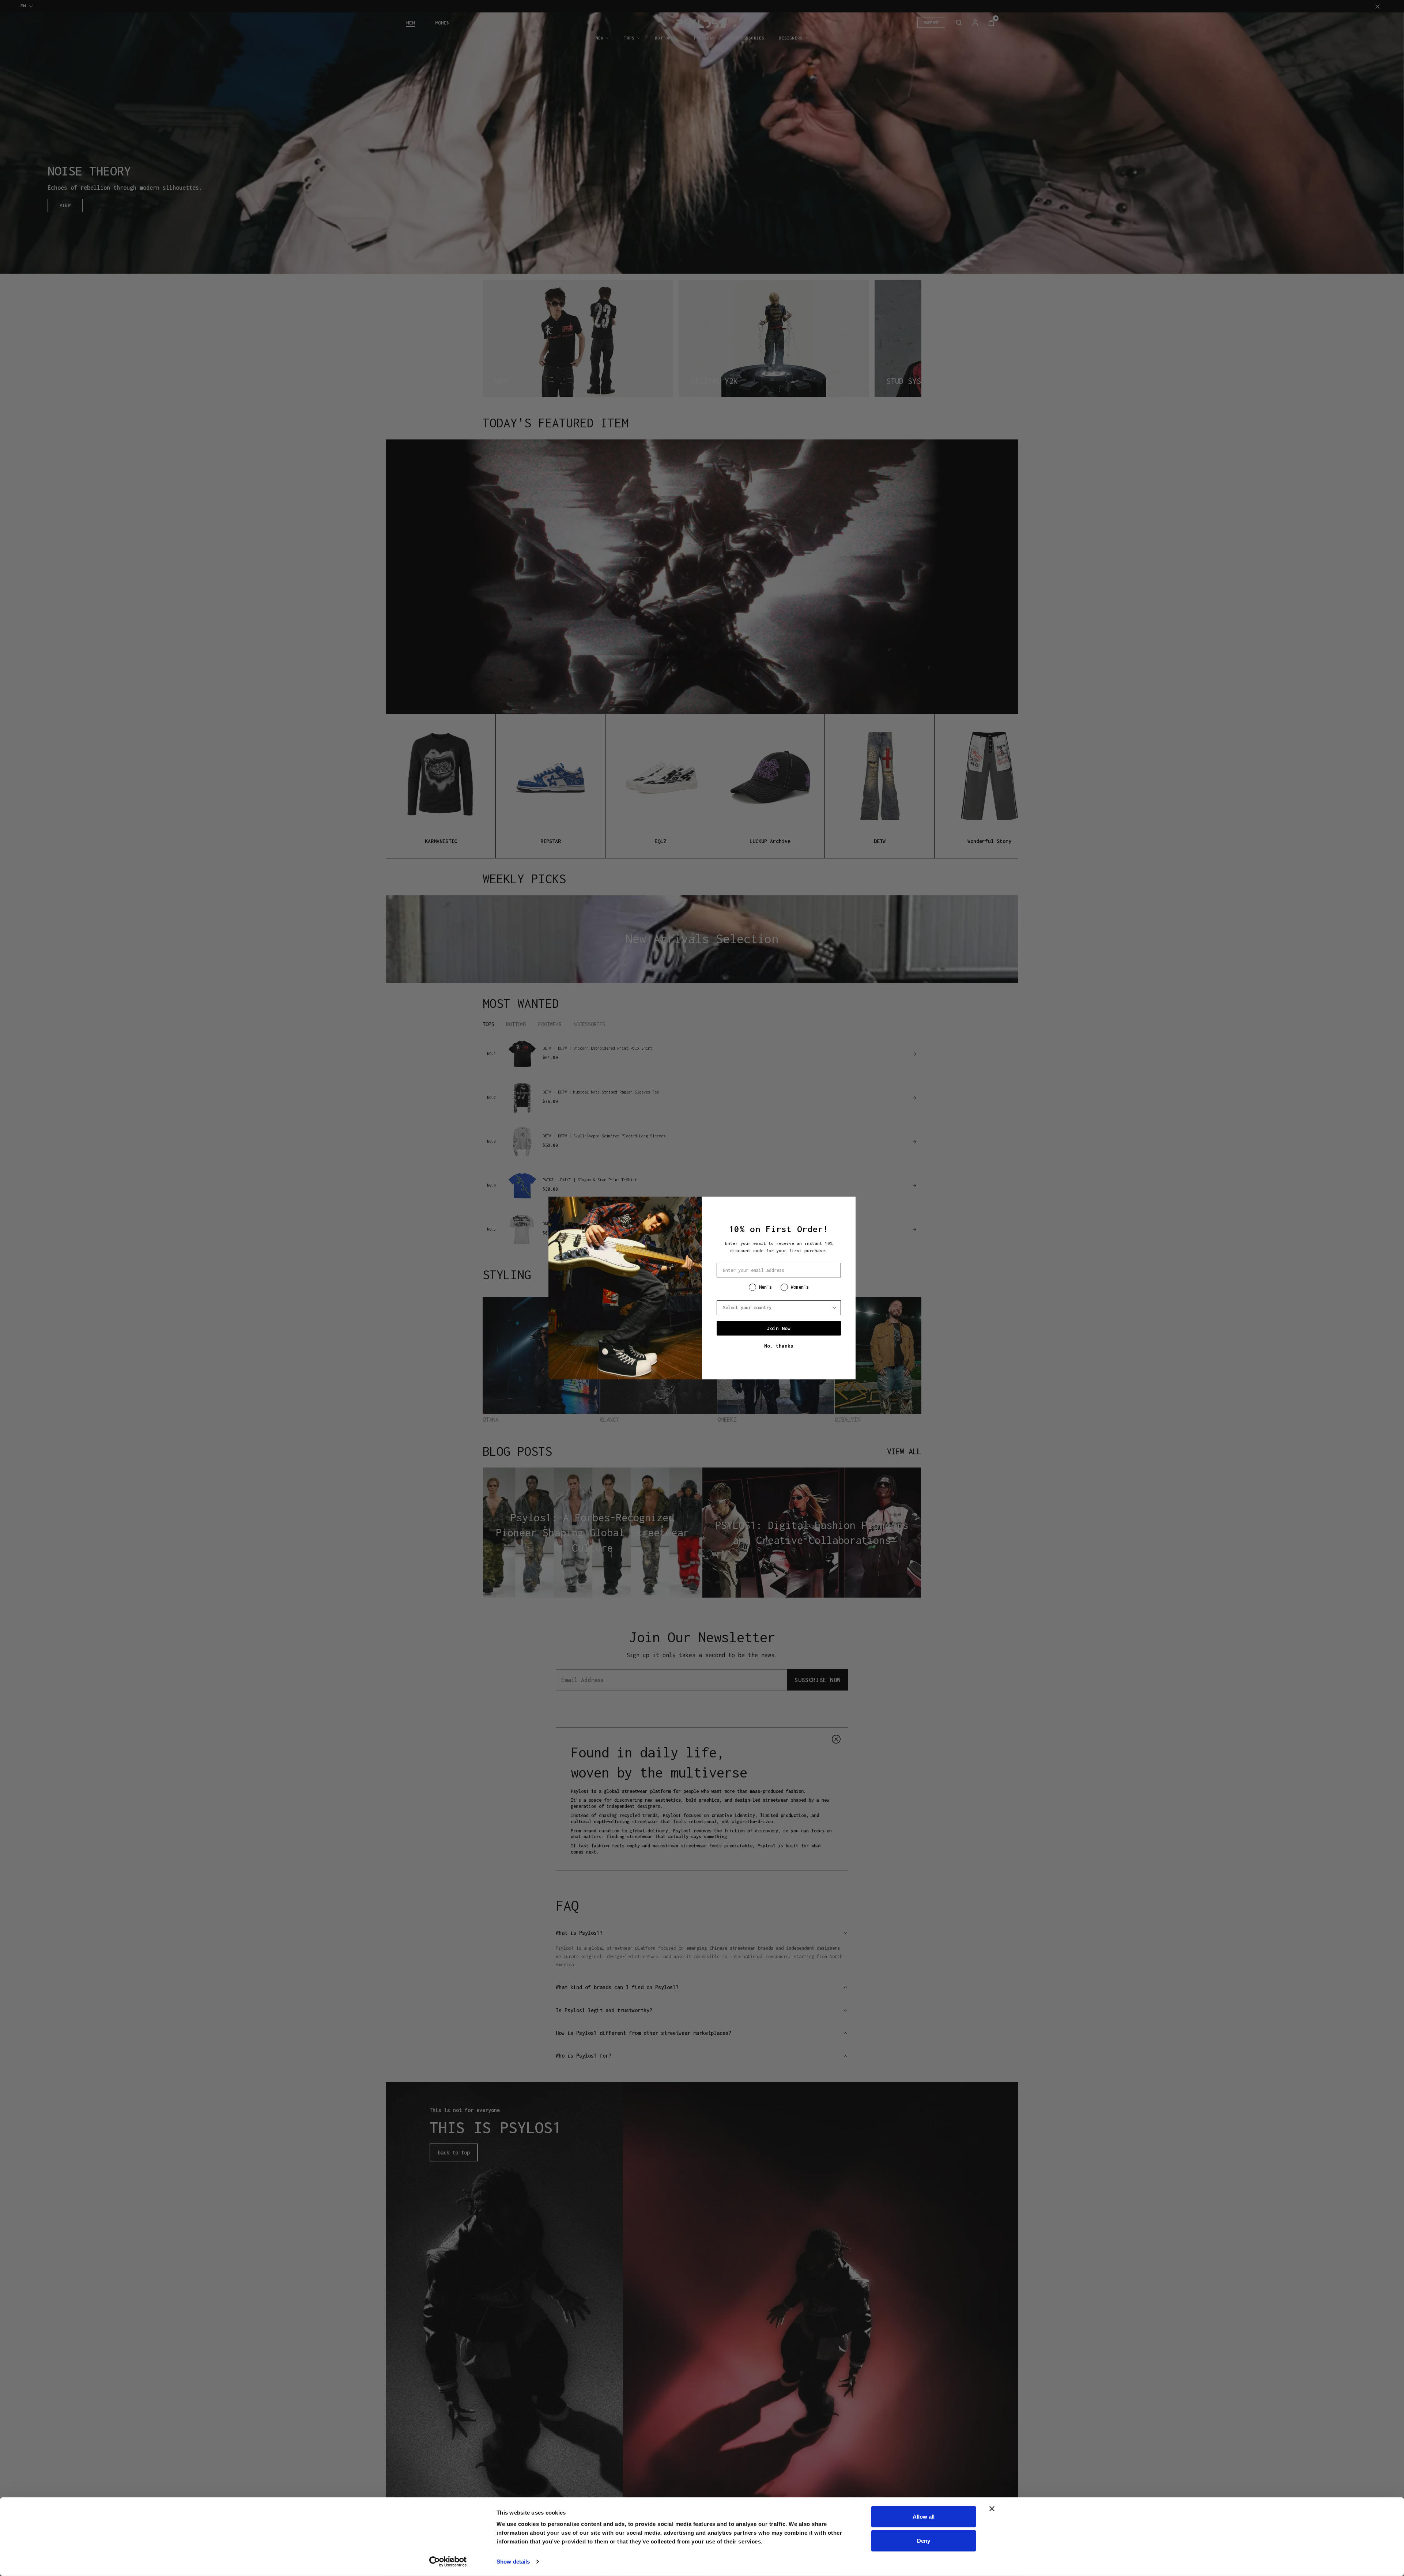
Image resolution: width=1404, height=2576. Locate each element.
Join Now (779, 1328)
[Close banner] (992, 2509)
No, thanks (779, 1346)
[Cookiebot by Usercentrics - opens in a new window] (448, 2562)
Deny (924, 2540)
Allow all (924, 2517)
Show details (513, 2562)
